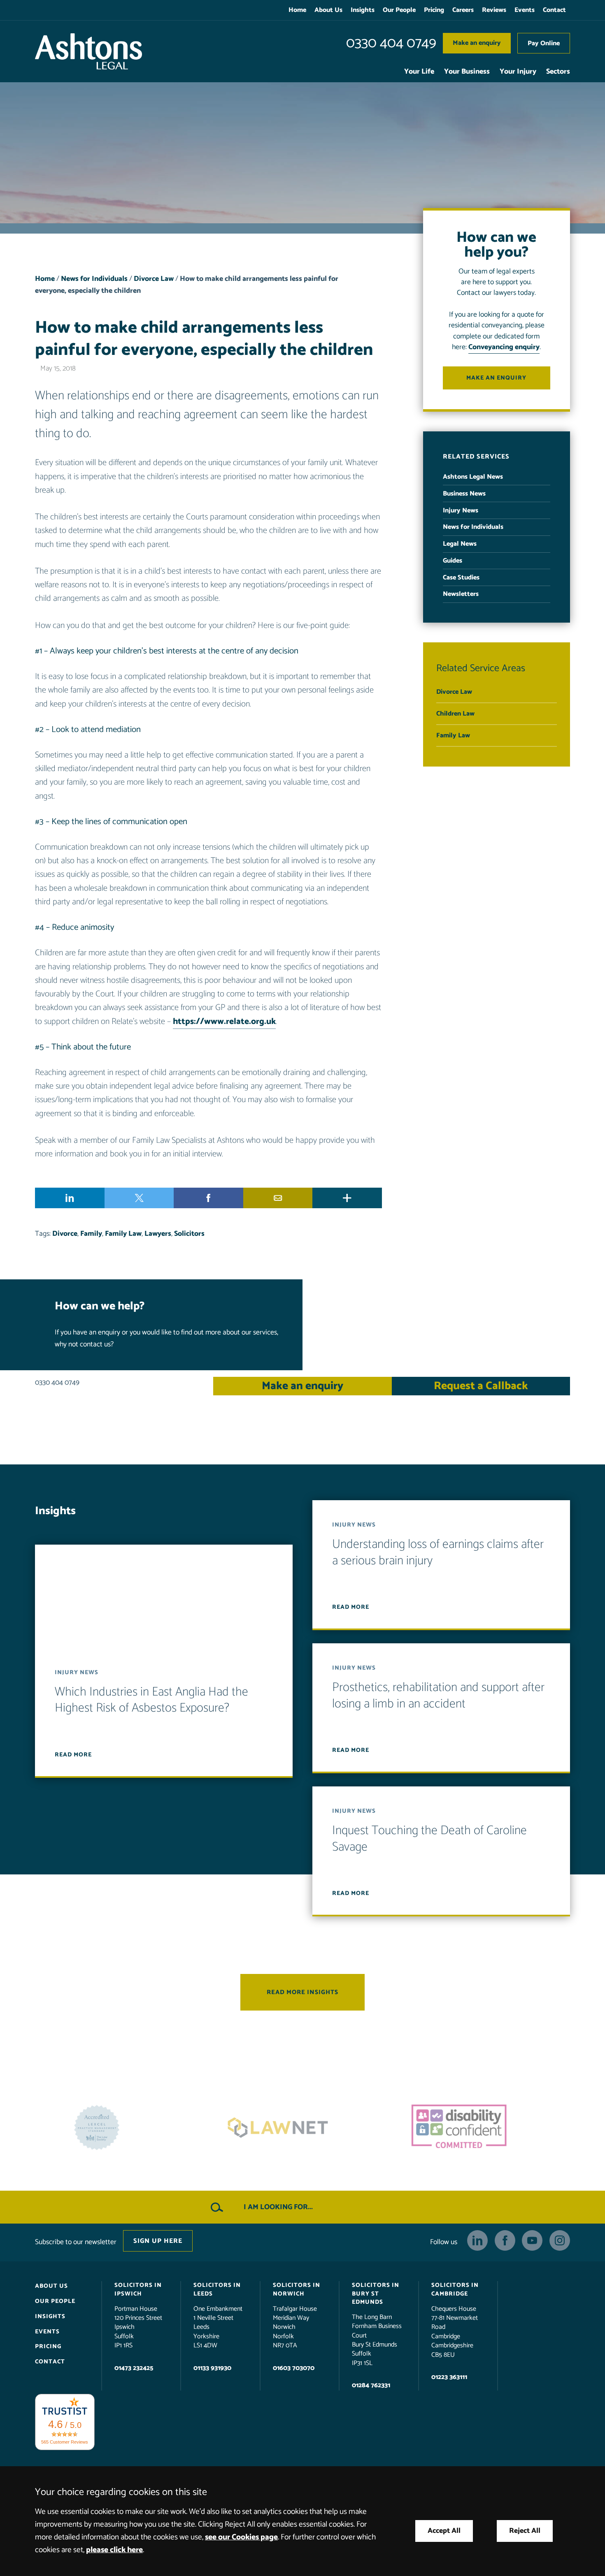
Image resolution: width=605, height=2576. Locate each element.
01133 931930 (212, 2368)
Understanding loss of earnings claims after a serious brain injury (438, 1553)
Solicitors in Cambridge (455, 2289)
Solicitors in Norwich (297, 2289)
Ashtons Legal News (473, 477)
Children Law (455, 714)
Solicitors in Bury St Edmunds (376, 2293)
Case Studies (461, 578)
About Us (328, 10)
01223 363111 (449, 2377)
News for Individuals (94, 279)
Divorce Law (154, 279)
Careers (463, 10)
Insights (363, 10)
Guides (453, 561)
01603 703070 (294, 2368)
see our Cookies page (241, 2537)
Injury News (461, 511)
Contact (554, 10)
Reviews (494, 10)
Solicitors (189, 1234)
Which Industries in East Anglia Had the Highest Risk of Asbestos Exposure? (151, 1700)
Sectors (558, 72)
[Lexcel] (484, 2128)
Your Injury (518, 72)
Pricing (434, 10)
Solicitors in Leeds (217, 2289)
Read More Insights (302, 1992)
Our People (399, 10)
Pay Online (544, 43)
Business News (464, 494)
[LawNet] (121, 2128)
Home (297, 10)
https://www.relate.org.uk (224, 1022)
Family (91, 1234)
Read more (73, 1755)
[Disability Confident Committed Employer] (302, 2128)
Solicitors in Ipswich (138, 2289)
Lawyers (158, 1234)
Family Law (123, 1234)
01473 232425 (134, 2368)
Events (525, 10)
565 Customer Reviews (65, 2442)
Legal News (460, 544)
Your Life (419, 72)
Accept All (444, 2531)
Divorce (65, 1234)
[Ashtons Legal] (88, 51)
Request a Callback (481, 1386)
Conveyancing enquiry (504, 347)
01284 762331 (371, 2385)
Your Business (467, 72)
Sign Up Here (158, 2241)
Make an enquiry (477, 43)
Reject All (525, 2531)
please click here (114, 2550)
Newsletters (461, 594)
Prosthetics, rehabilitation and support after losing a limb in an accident (438, 1696)
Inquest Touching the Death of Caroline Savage (429, 1839)
